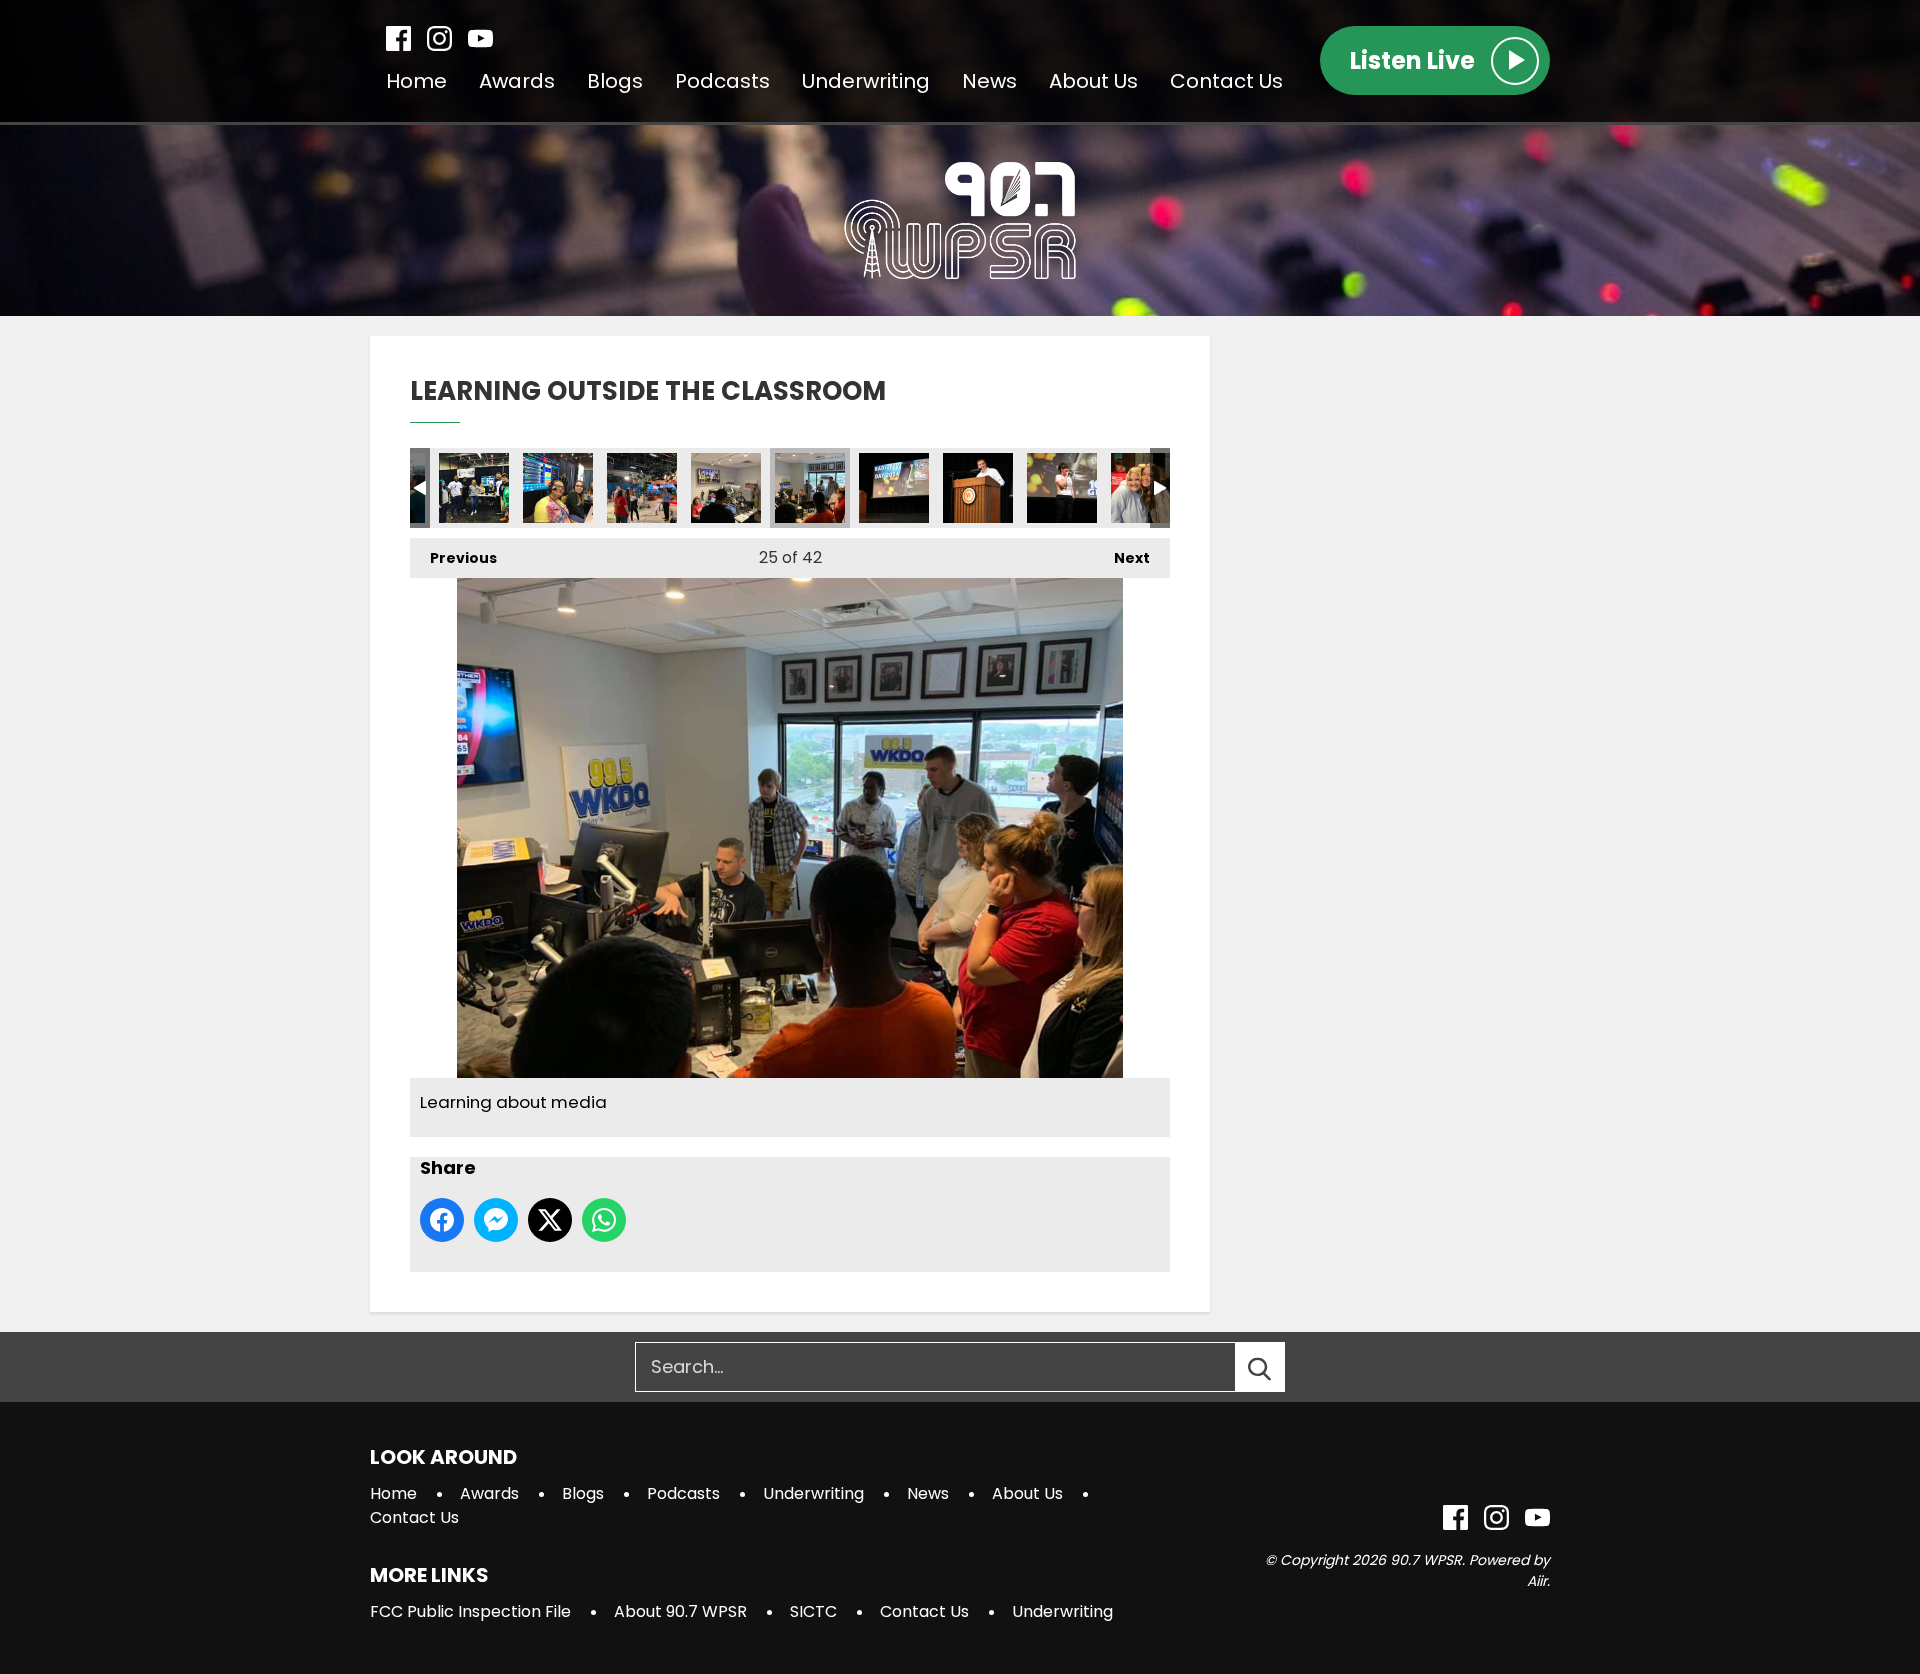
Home (416, 81)
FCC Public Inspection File (470, 1611)
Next (1122, 558)
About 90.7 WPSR (680, 1611)
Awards (517, 81)
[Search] (1278, 1367)
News (989, 81)
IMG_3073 (978, 488)
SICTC (813, 1611)
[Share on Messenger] (496, 1220)
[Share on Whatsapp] (604, 1220)
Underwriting (866, 81)
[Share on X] (550, 1220)
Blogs (615, 81)
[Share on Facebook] (442, 1220)
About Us (1093, 81)
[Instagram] (439, 38)
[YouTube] (480, 38)
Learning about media (474, 488)
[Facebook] (398, 38)
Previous (453, 558)
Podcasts (722, 81)
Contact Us (1226, 81)
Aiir (1537, 1581)
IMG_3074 (1062, 488)
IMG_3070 (894, 488)
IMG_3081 (1146, 488)
